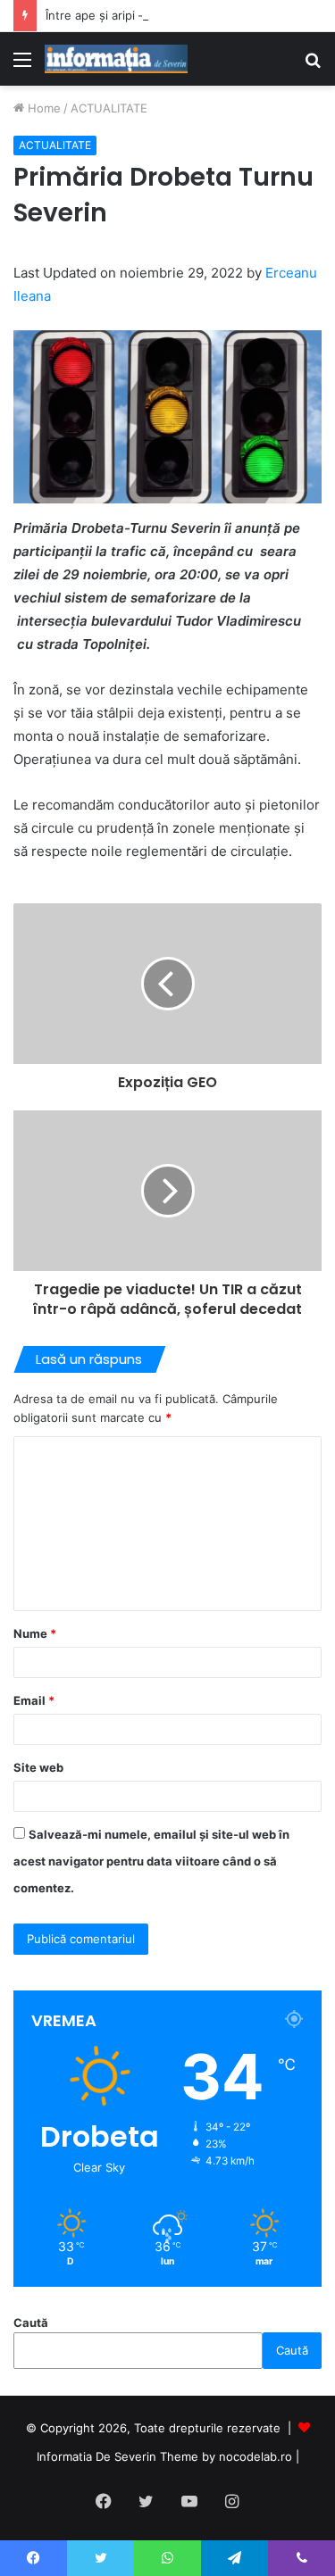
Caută (31, 2323)
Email (34, 1700)
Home (42, 108)
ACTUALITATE (109, 108)
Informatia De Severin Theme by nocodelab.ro (164, 2456)
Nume (35, 1633)
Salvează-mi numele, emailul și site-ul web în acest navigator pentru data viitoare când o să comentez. (151, 1861)
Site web (38, 1767)
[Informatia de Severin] (116, 59)
